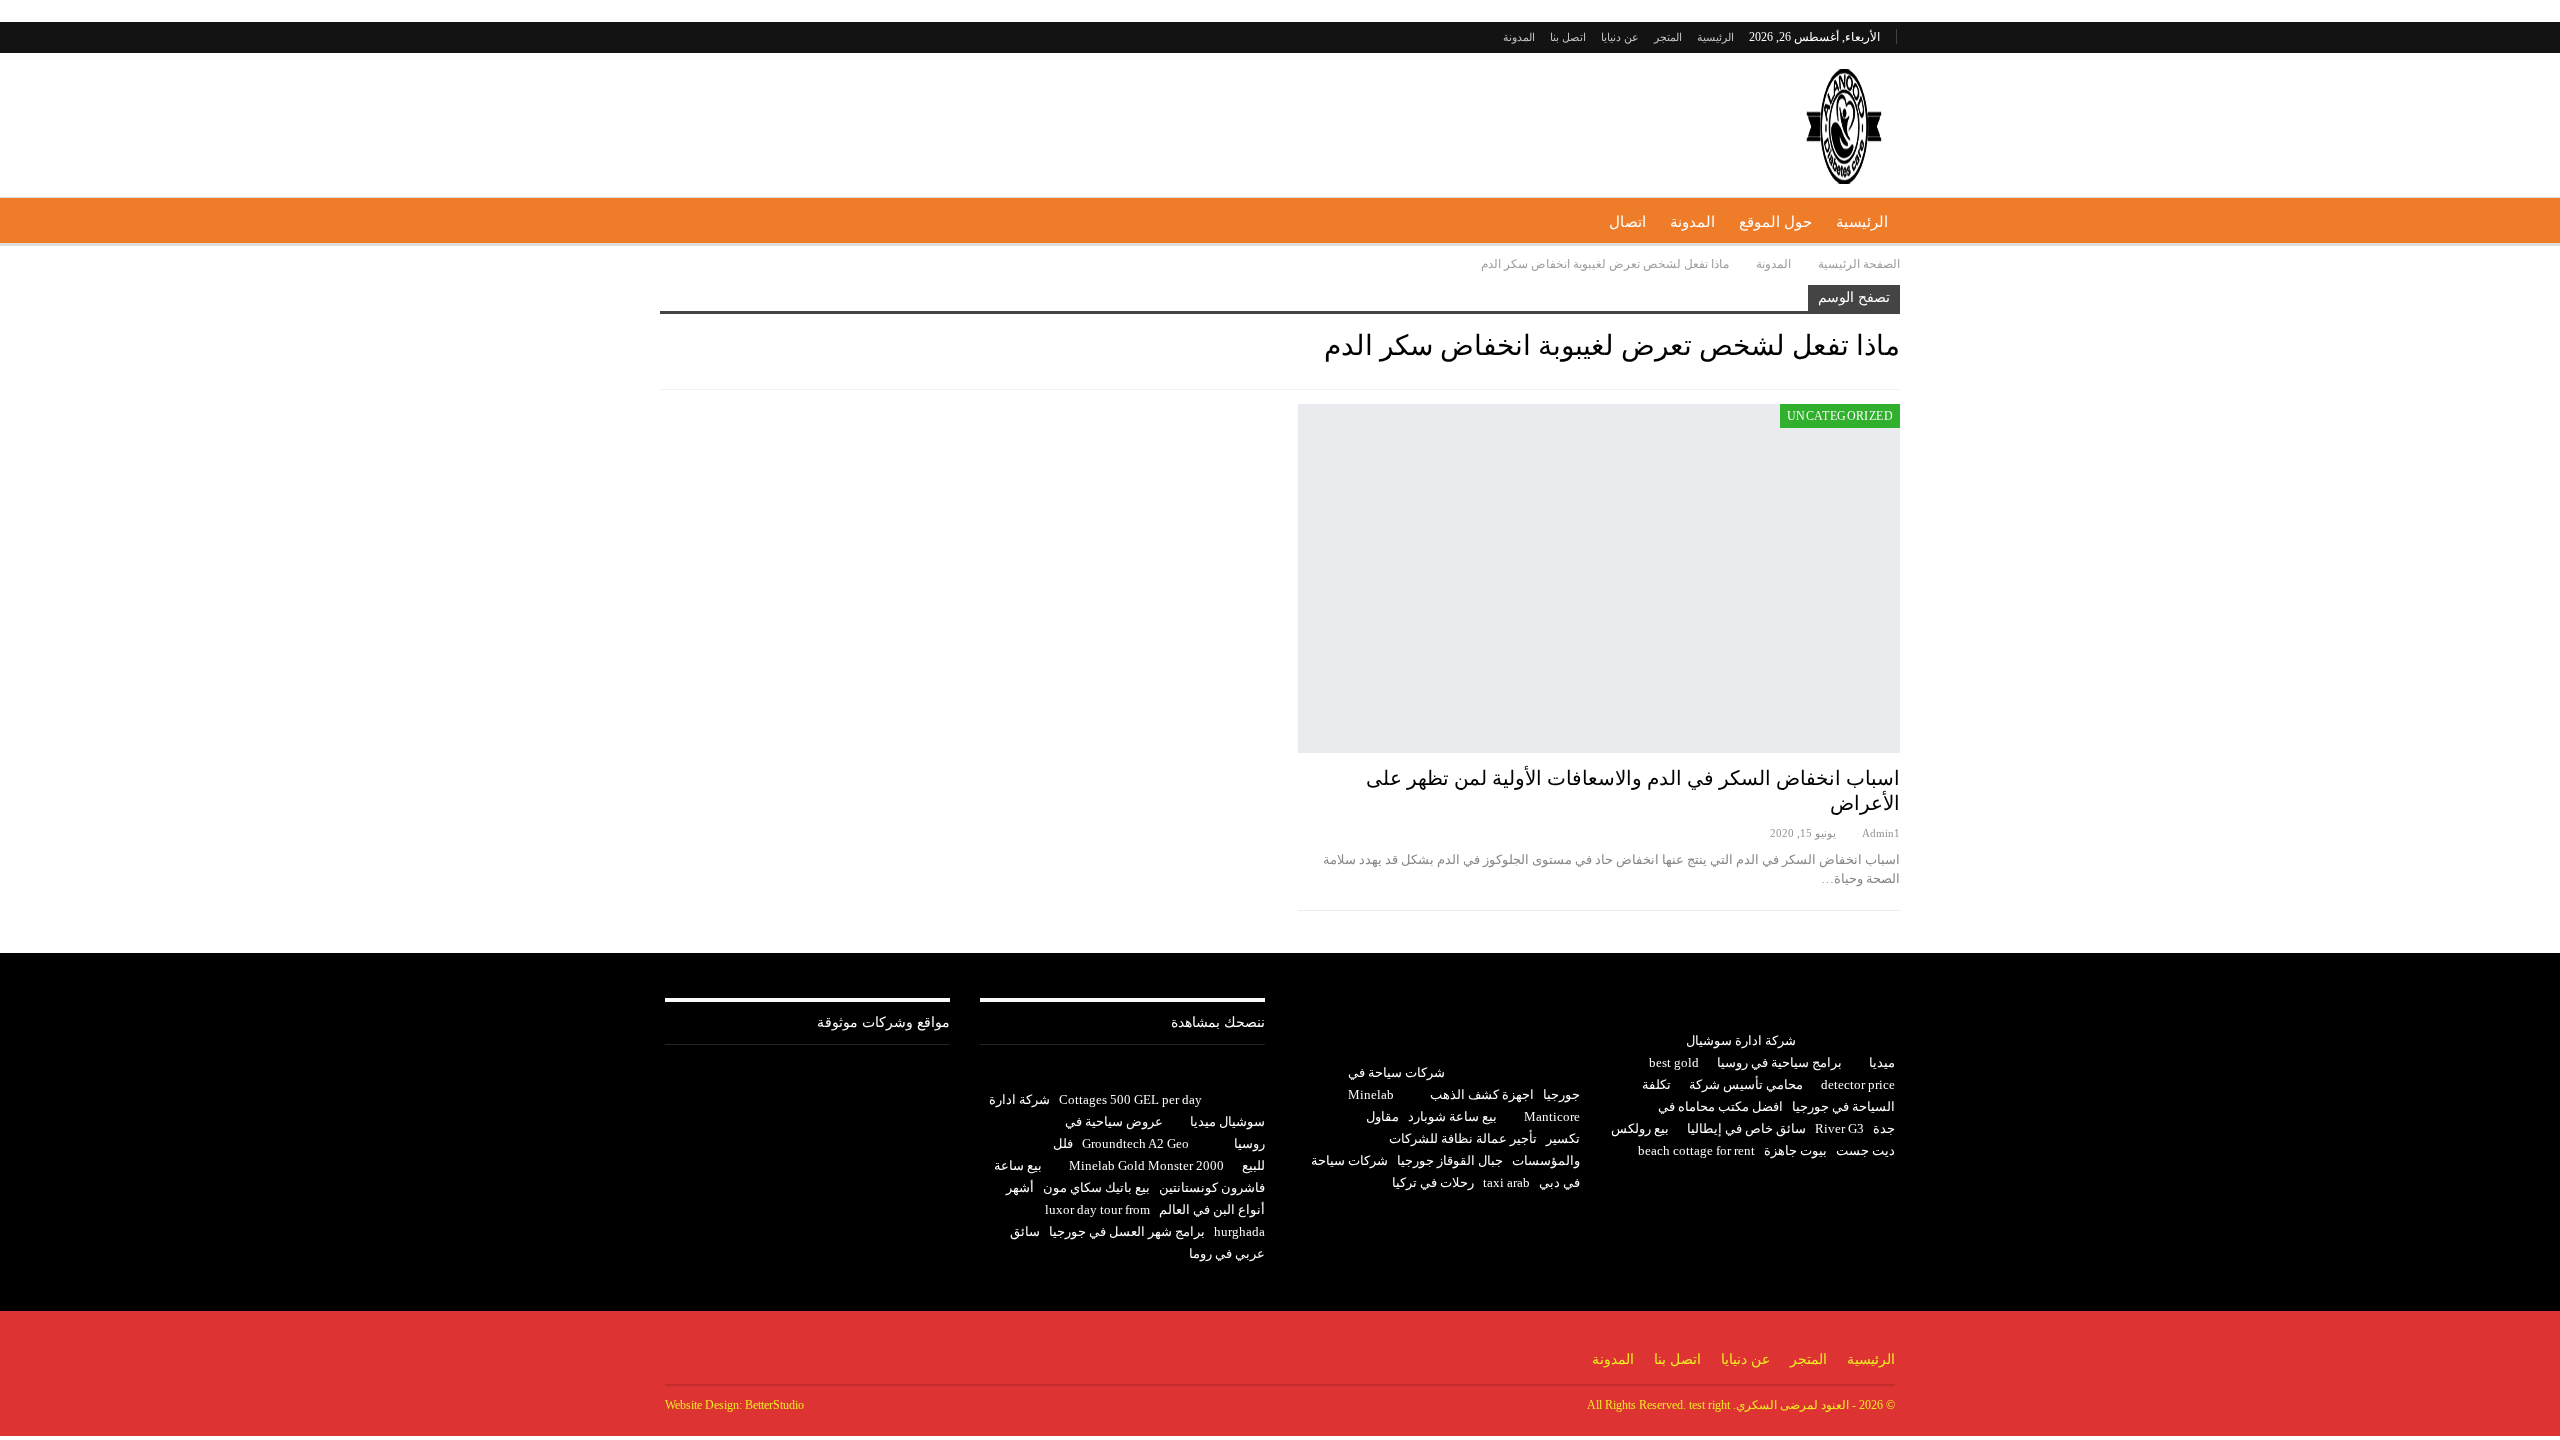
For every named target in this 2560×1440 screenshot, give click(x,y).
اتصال (1627, 222)
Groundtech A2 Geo (1135, 1143)
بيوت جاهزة (1795, 1150)
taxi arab (1506, 1182)
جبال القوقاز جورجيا (1450, 1160)
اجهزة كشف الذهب (1482, 1094)
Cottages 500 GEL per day (1130, 1099)
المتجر (1668, 37)
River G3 (1839, 1128)
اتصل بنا (1568, 37)
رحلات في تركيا (1433, 1182)
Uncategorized (1840, 416)
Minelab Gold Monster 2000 (1146, 1165)
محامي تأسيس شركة (1746, 1084)
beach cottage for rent (1696, 1150)
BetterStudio (774, 1405)
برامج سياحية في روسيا (1779, 1062)
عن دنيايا (1620, 37)
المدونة (1519, 37)
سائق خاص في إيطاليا (1746, 1128)
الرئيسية (1715, 37)
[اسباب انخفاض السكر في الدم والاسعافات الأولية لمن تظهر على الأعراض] (1599, 578)
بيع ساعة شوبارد (1452, 1116)
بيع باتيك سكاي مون (1096, 1187)
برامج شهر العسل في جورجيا (1127, 1231)
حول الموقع (1775, 222)
